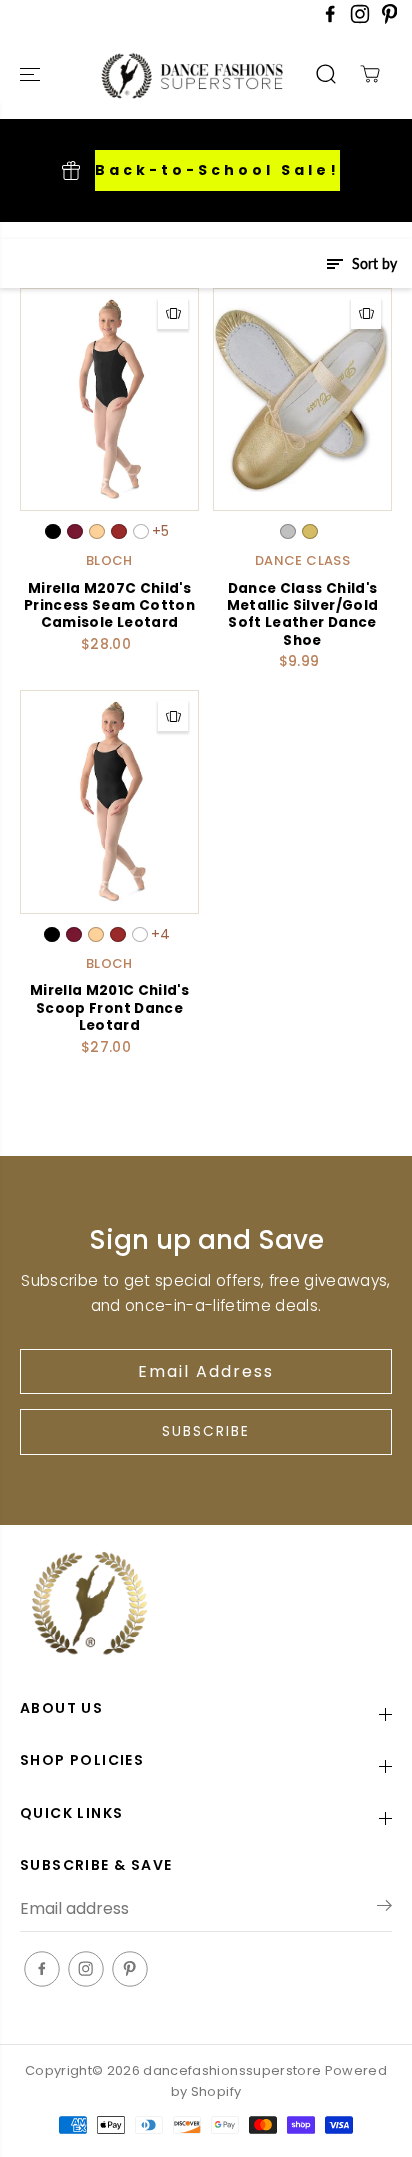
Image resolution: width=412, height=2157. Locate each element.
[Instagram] (360, 19)
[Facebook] (330, 19)
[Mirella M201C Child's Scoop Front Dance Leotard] (109, 801)
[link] (206, 1605)
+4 (161, 934)
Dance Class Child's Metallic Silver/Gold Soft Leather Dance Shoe (303, 615)
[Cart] (370, 74)
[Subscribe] (384, 1909)
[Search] (326, 74)
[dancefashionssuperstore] (162, 74)
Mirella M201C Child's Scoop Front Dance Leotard (109, 1008)
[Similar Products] (173, 314)
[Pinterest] (390, 19)
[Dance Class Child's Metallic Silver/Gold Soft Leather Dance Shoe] (302, 399)
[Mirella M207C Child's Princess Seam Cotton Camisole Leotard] (109, 399)
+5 (161, 531)
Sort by (372, 263)
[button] (32, 74)
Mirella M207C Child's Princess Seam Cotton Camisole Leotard (109, 606)
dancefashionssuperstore (232, 2070)
